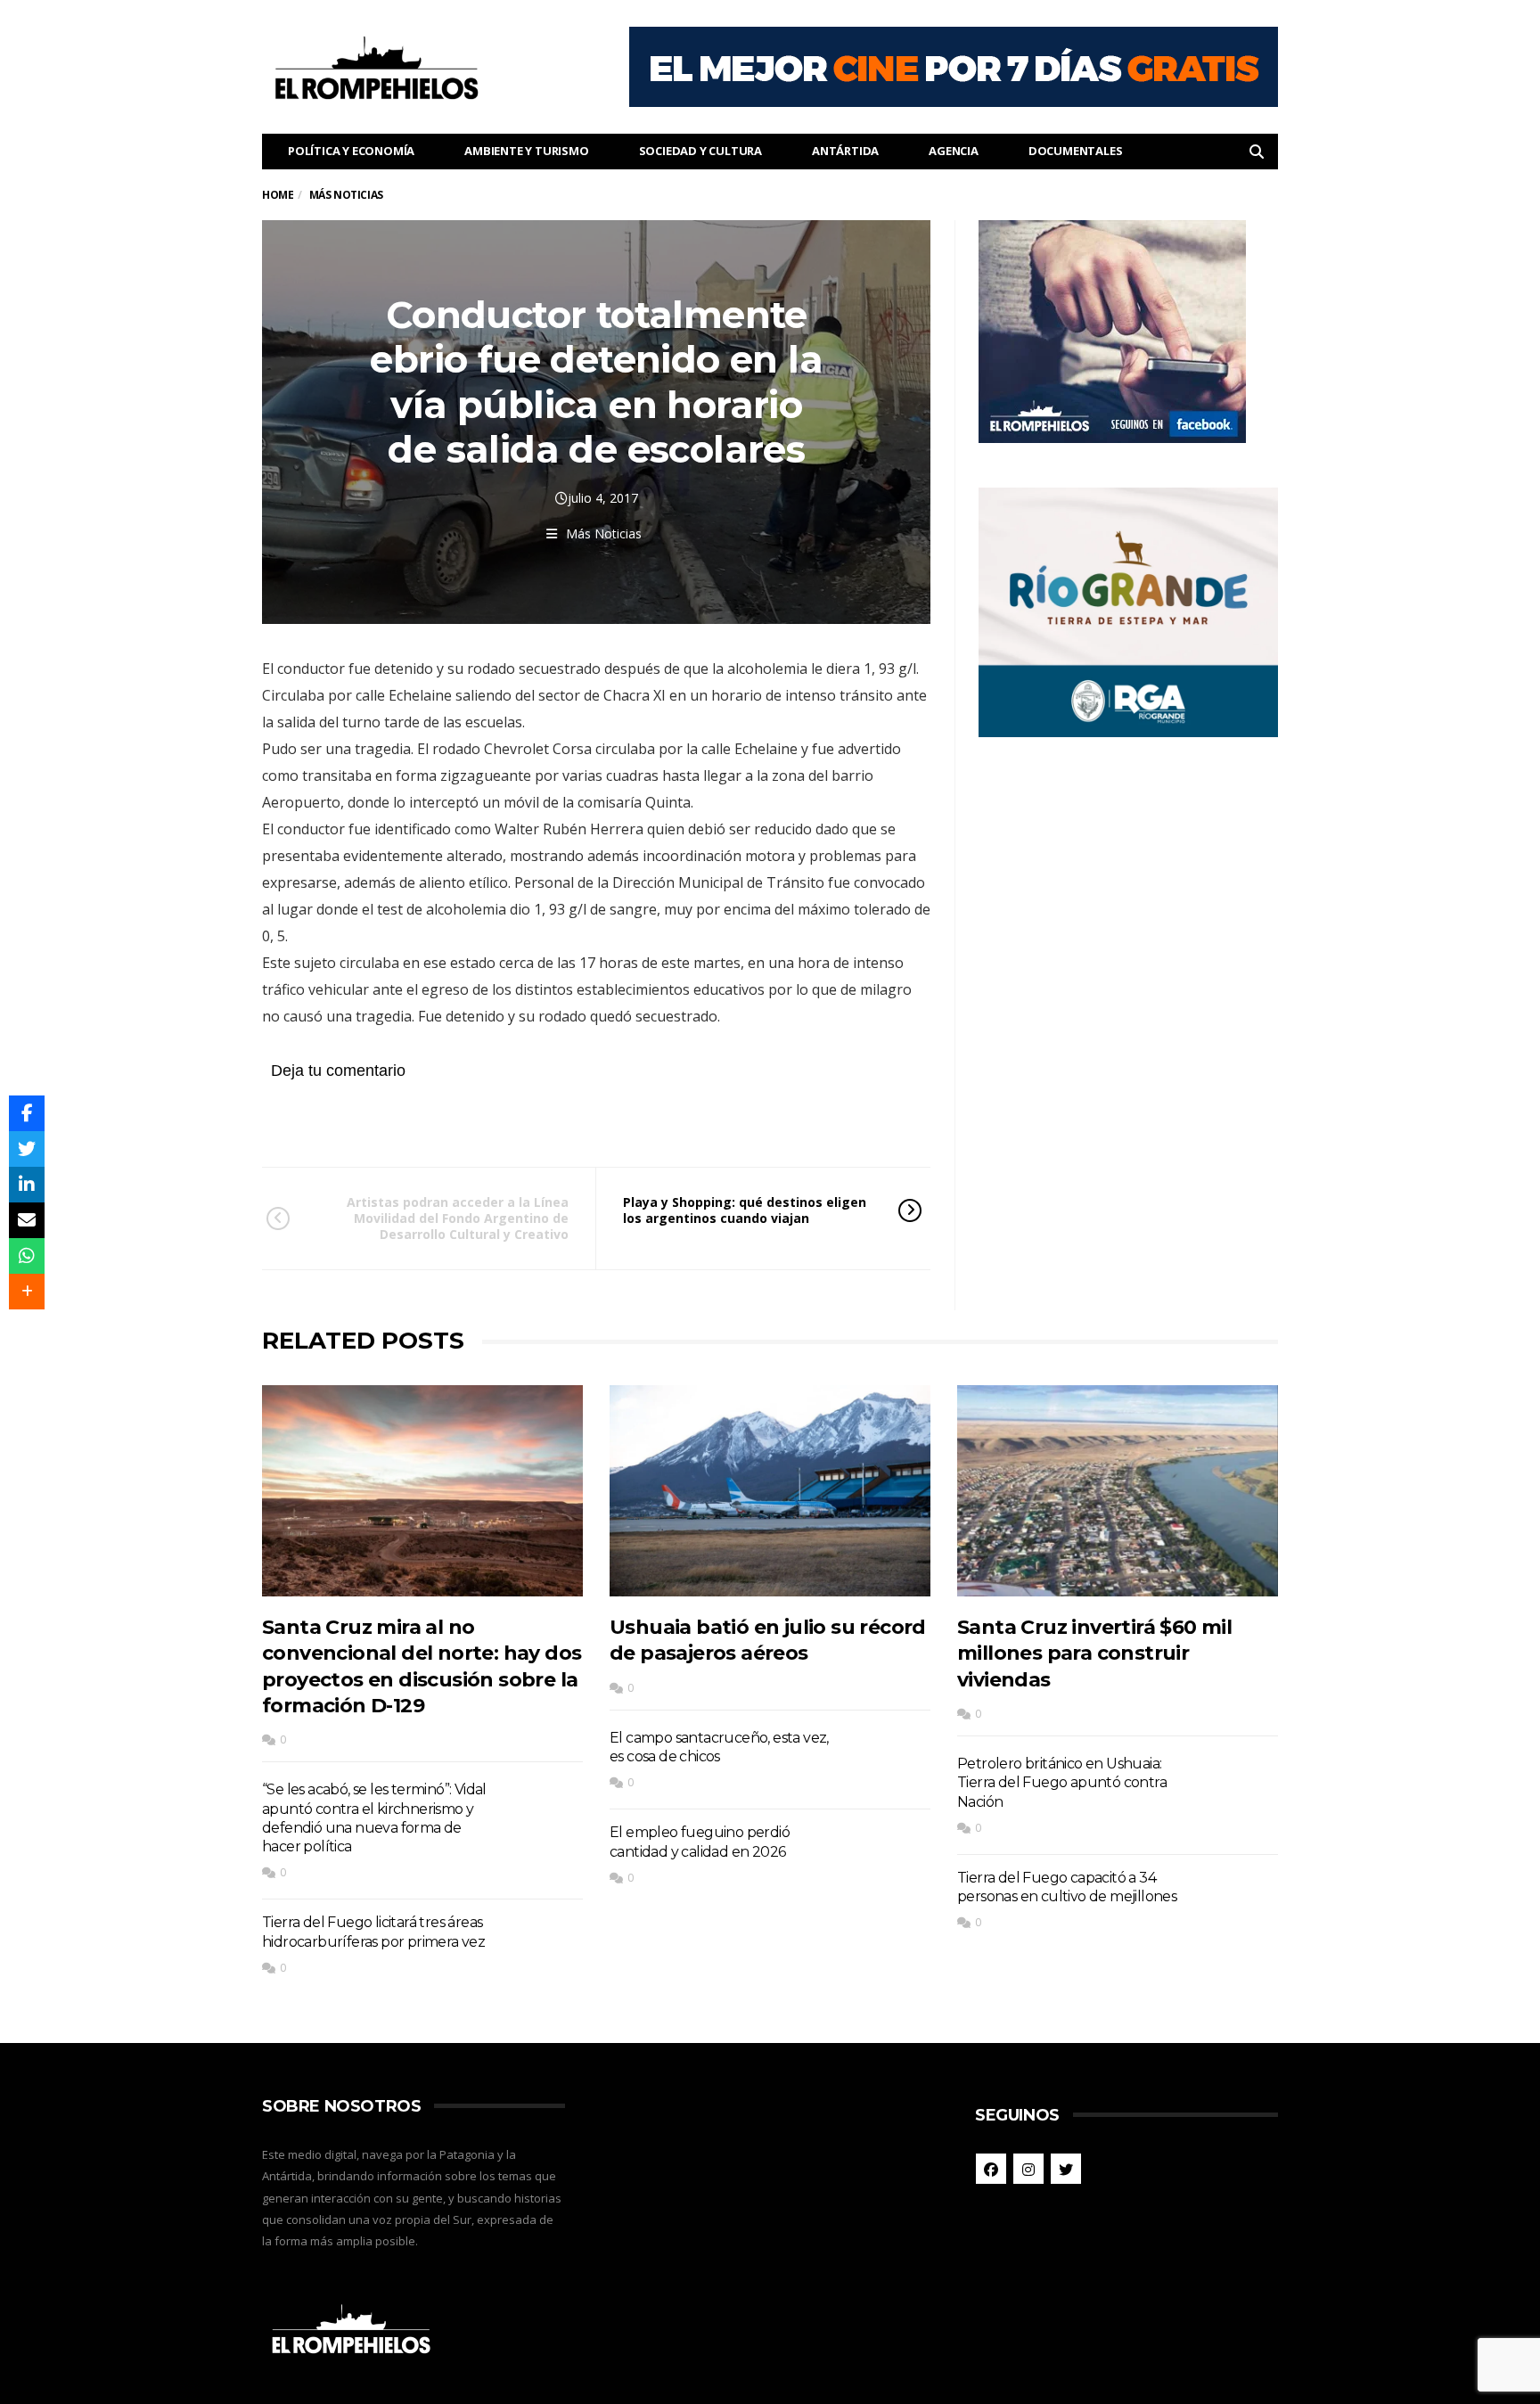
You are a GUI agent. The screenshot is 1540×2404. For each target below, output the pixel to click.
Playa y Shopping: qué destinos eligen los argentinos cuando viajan (745, 1210)
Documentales (1076, 151)
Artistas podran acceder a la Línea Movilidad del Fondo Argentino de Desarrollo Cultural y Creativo (458, 1218)
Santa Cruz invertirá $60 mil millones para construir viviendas (1094, 1653)
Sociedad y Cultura (700, 151)
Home (278, 195)
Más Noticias (604, 533)
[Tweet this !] (27, 1149)
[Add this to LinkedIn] (27, 1185)
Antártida (845, 151)
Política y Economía (351, 151)
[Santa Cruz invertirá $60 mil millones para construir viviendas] (1118, 1491)
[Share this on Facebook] (27, 1113)
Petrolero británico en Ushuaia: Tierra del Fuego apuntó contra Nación (1062, 1783)
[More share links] (27, 1292)
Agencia (954, 151)
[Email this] (27, 1220)
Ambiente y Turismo (526, 151)
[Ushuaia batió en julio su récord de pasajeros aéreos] (770, 1491)
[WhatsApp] (27, 1256)
